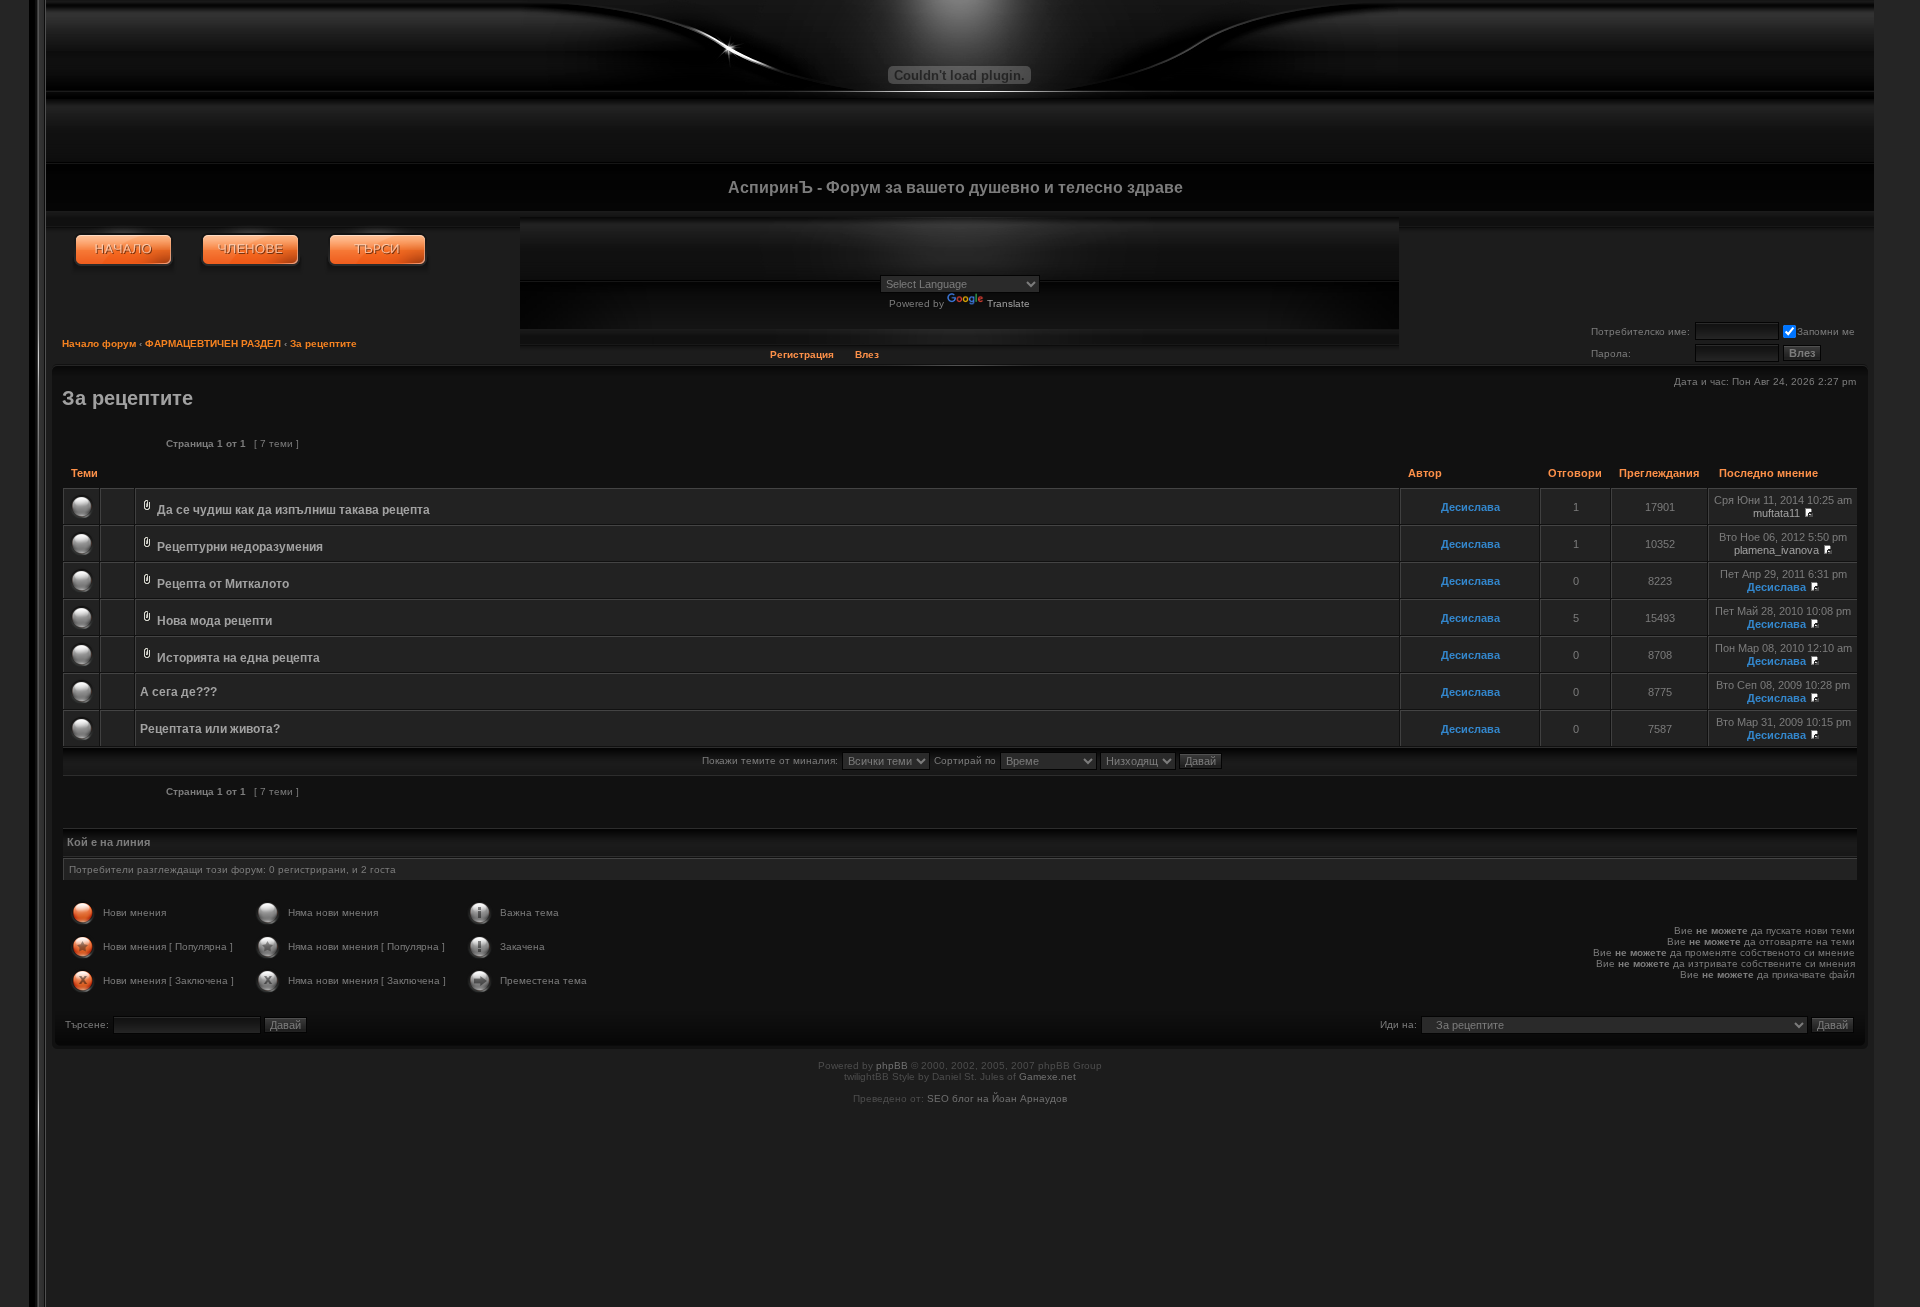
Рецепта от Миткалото (223, 584)
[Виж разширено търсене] (377, 250)
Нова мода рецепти (214, 621)
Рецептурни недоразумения (240, 547)
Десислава (1470, 507)
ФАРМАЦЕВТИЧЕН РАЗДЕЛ (213, 343)
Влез (867, 354)
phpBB (892, 1065)
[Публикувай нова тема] (106, 443)
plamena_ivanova (1776, 550)
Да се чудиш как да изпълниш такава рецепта (293, 510)
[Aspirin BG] (123, 250)
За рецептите (323, 343)
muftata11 (1776, 513)
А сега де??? (178, 692)
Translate (1008, 303)
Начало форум (99, 343)
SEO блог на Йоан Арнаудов (997, 1098)
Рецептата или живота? (210, 729)
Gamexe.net (1047, 1076)
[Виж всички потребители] (250, 250)
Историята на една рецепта (238, 658)
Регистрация (802, 354)
